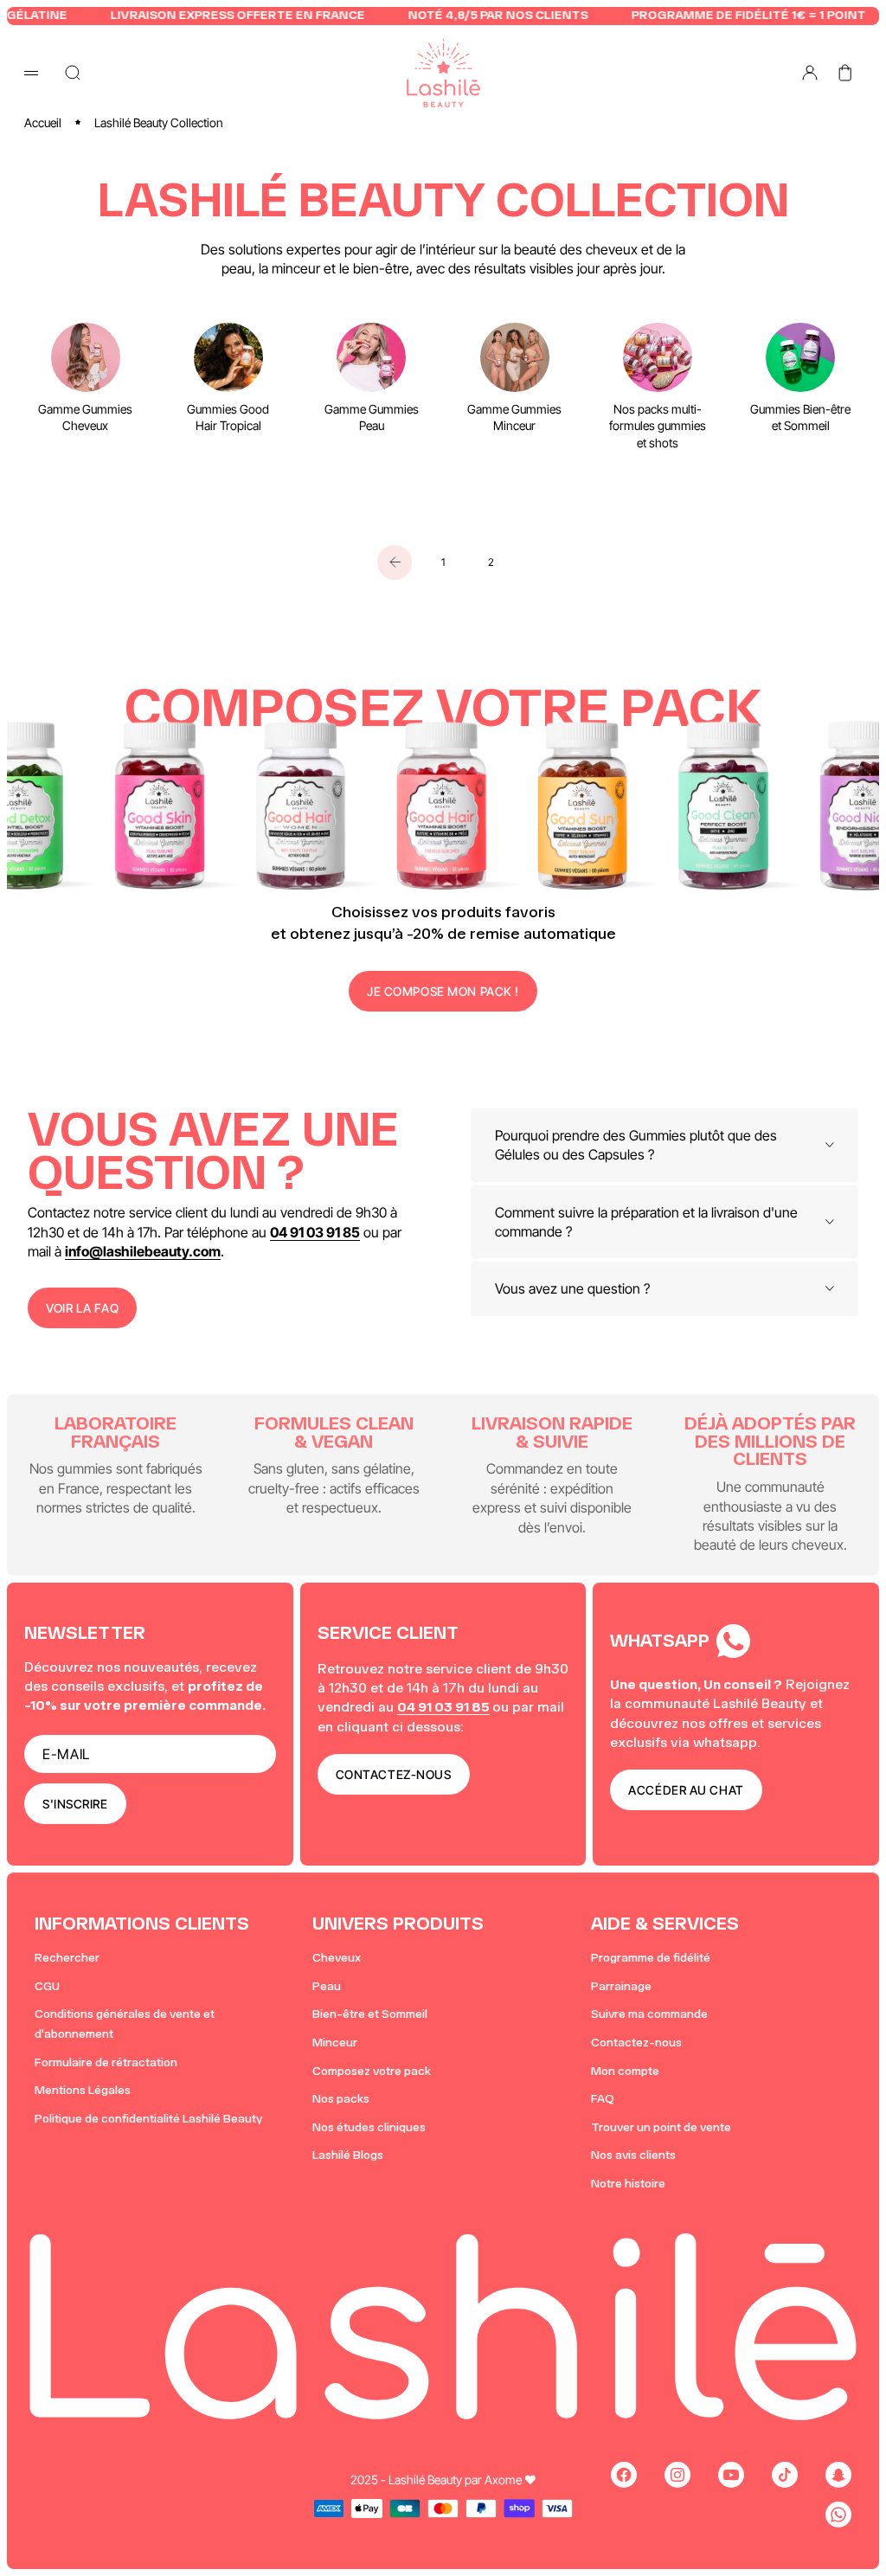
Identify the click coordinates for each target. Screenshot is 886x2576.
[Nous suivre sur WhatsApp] (838, 2515)
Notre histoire (628, 2184)
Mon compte (625, 2071)
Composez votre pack (372, 2071)
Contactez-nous (636, 2043)
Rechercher (67, 1958)
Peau (327, 1986)
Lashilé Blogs (348, 2155)
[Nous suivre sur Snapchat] (838, 2475)
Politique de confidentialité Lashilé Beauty (148, 2119)
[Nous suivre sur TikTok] (785, 2475)
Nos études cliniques (369, 2127)
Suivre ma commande (649, 2014)
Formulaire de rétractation (106, 2062)
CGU (47, 1986)
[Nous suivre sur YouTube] (731, 2475)
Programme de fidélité (651, 1958)
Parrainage (621, 1986)
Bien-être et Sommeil (370, 2014)
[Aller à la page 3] (395, 562)
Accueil (43, 122)
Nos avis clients (633, 2155)
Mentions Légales (83, 2090)
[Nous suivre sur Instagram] (677, 2475)
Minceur (335, 2043)
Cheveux (337, 1958)
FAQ (603, 2099)
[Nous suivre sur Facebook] (624, 2475)
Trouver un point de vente (661, 2127)
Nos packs (341, 2099)
